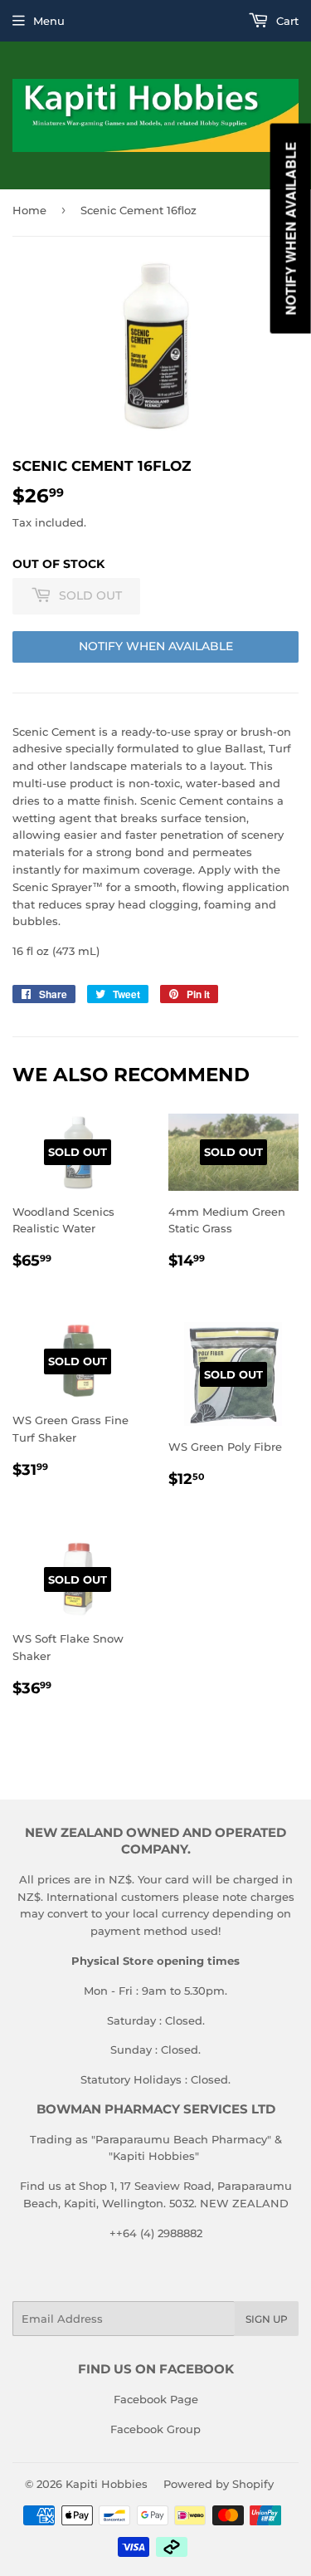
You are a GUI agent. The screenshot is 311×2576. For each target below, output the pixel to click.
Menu (49, 21)
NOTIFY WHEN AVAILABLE (156, 646)
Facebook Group (155, 2429)
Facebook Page (156, 2399)
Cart (286, 21)
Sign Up (267, 2319)
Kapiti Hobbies (107, 2484)
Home (29, 210)
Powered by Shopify (219, 2484)
